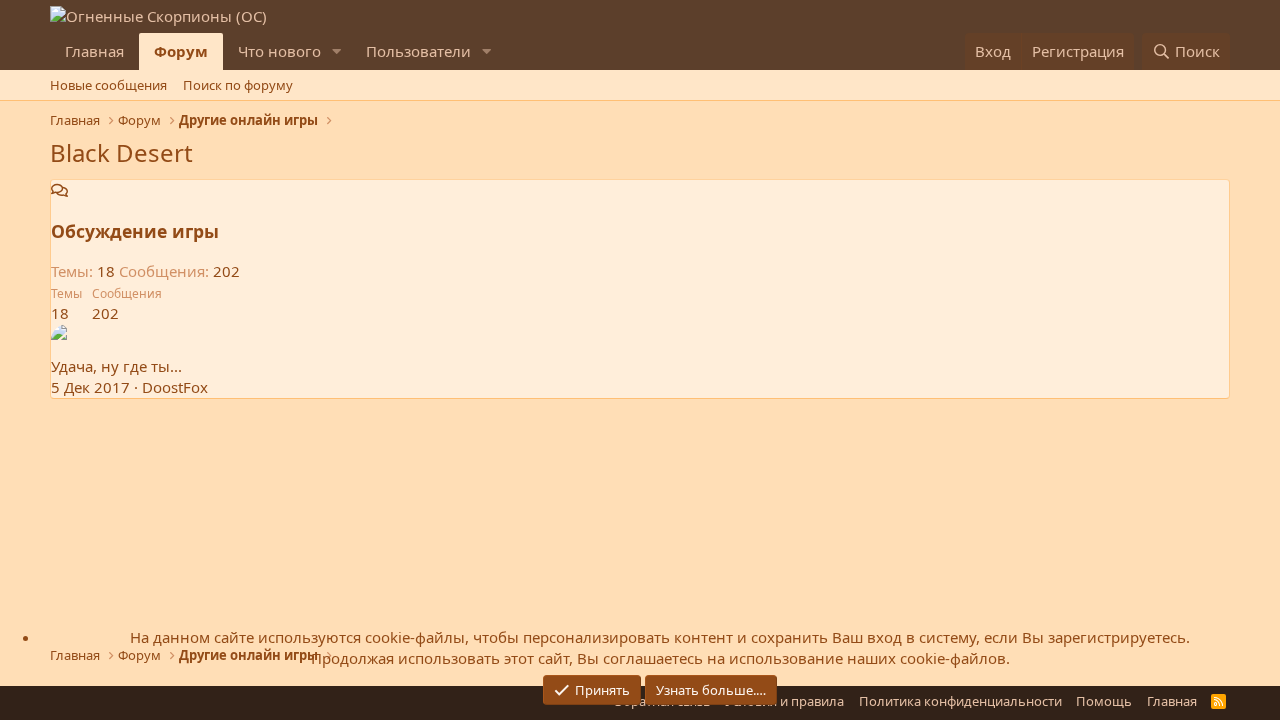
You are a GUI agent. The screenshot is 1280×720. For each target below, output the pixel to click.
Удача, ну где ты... (116, 366)
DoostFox (175, 387)
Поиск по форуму (238, 85)
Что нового (279, 51)
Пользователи (418, 51)
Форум (181, 51)
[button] (337, 51)
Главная (94, 51)
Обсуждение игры (135, 231)
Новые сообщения (108, 85)
